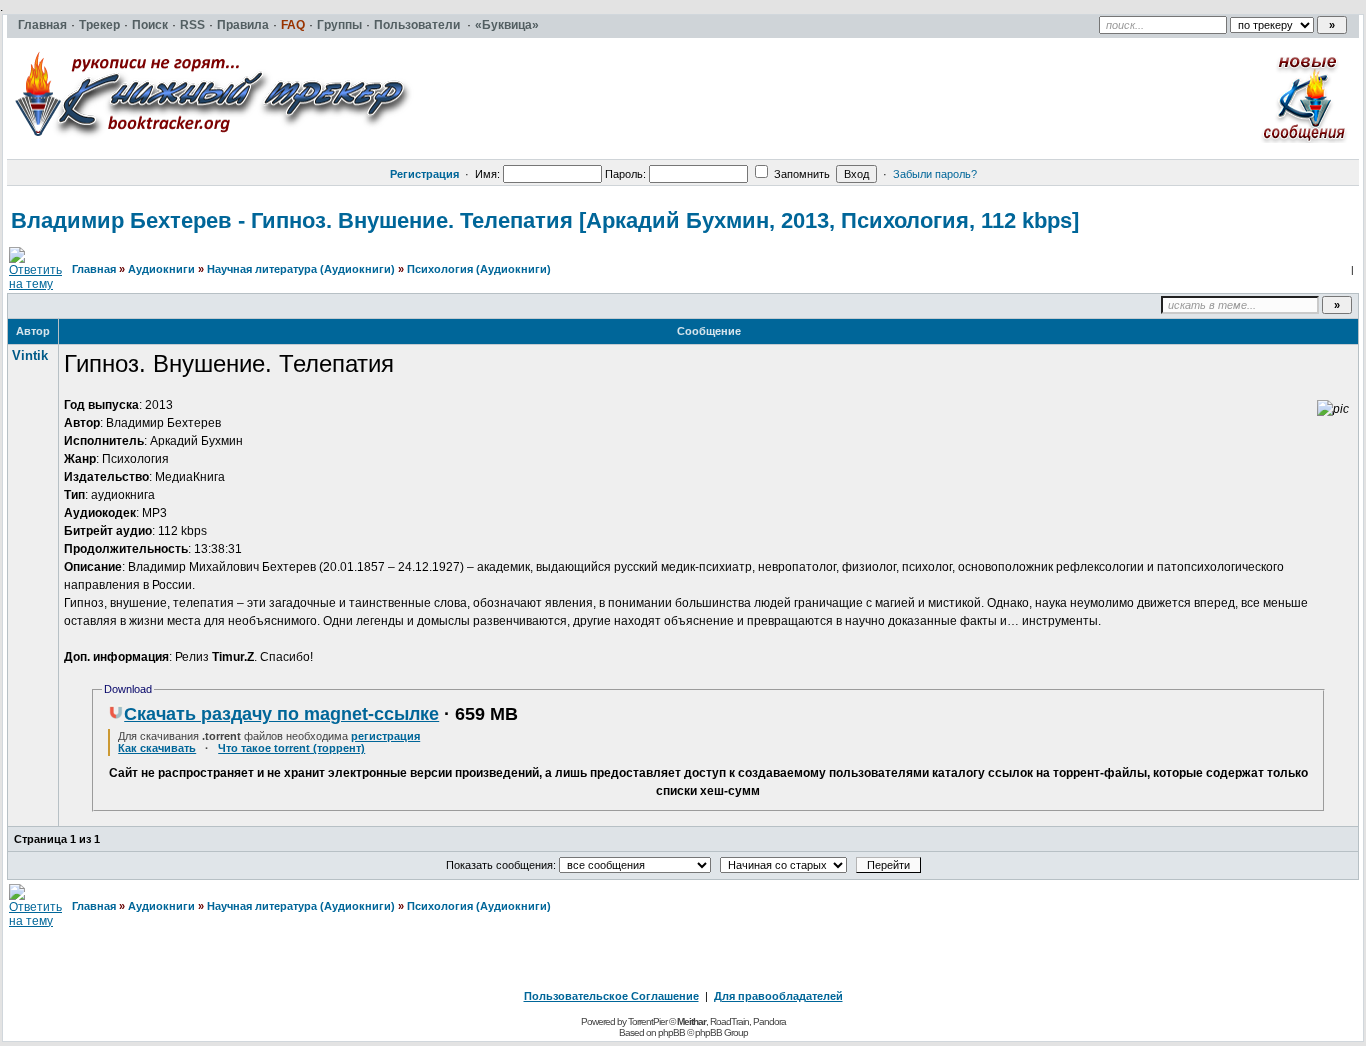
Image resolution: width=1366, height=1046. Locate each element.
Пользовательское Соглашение (611, 996)
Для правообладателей (778, 996)
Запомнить (800, 174)
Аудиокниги (161, 269)
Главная (94, 269)
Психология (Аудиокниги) (479, 269)
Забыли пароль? (935, 174)
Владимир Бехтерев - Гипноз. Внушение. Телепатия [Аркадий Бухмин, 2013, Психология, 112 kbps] (545, 220)
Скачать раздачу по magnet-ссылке (281, 714)
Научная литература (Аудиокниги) (301, 269)
